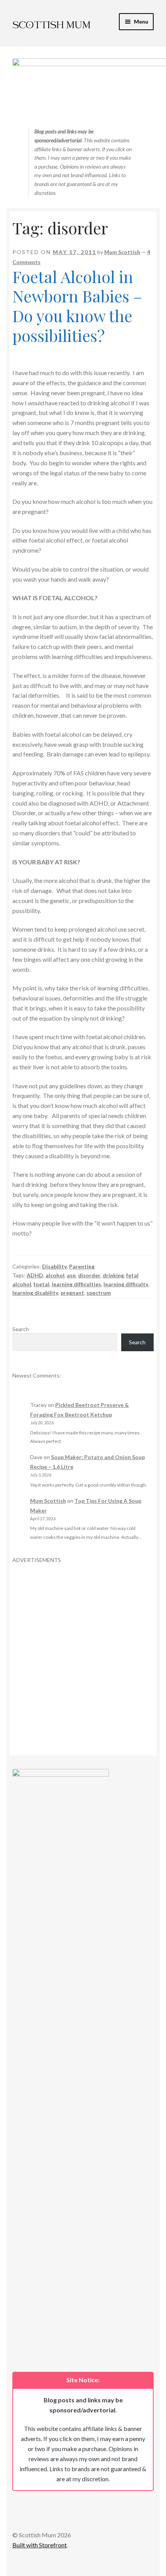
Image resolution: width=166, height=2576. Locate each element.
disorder (89, 1275)
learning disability (35, 1293)
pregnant (72, 1293)
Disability (54, 1266)
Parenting (82, 1266)
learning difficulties (76, 1284)
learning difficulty (126, 1284)
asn (71, 1275)
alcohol (55, 1275)
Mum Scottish (122, 252)
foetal (41, 1284)
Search (21, 1329)
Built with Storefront (40, 2545)
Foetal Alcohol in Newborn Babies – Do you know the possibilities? (77, 306)
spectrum (99, 1293)
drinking (113, 1275)
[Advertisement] (83, 1646)
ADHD (35, 1275)
